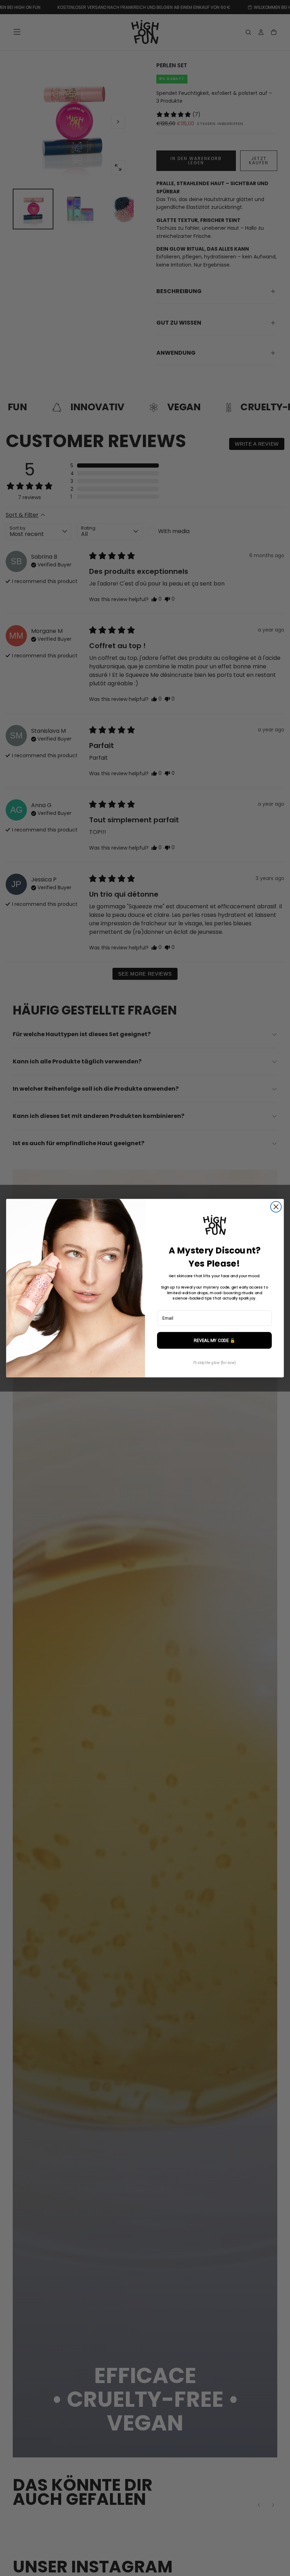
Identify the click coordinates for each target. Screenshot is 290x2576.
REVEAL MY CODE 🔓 (214, 1340)
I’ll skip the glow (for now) (214, 1363)
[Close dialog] (276, 1207)
